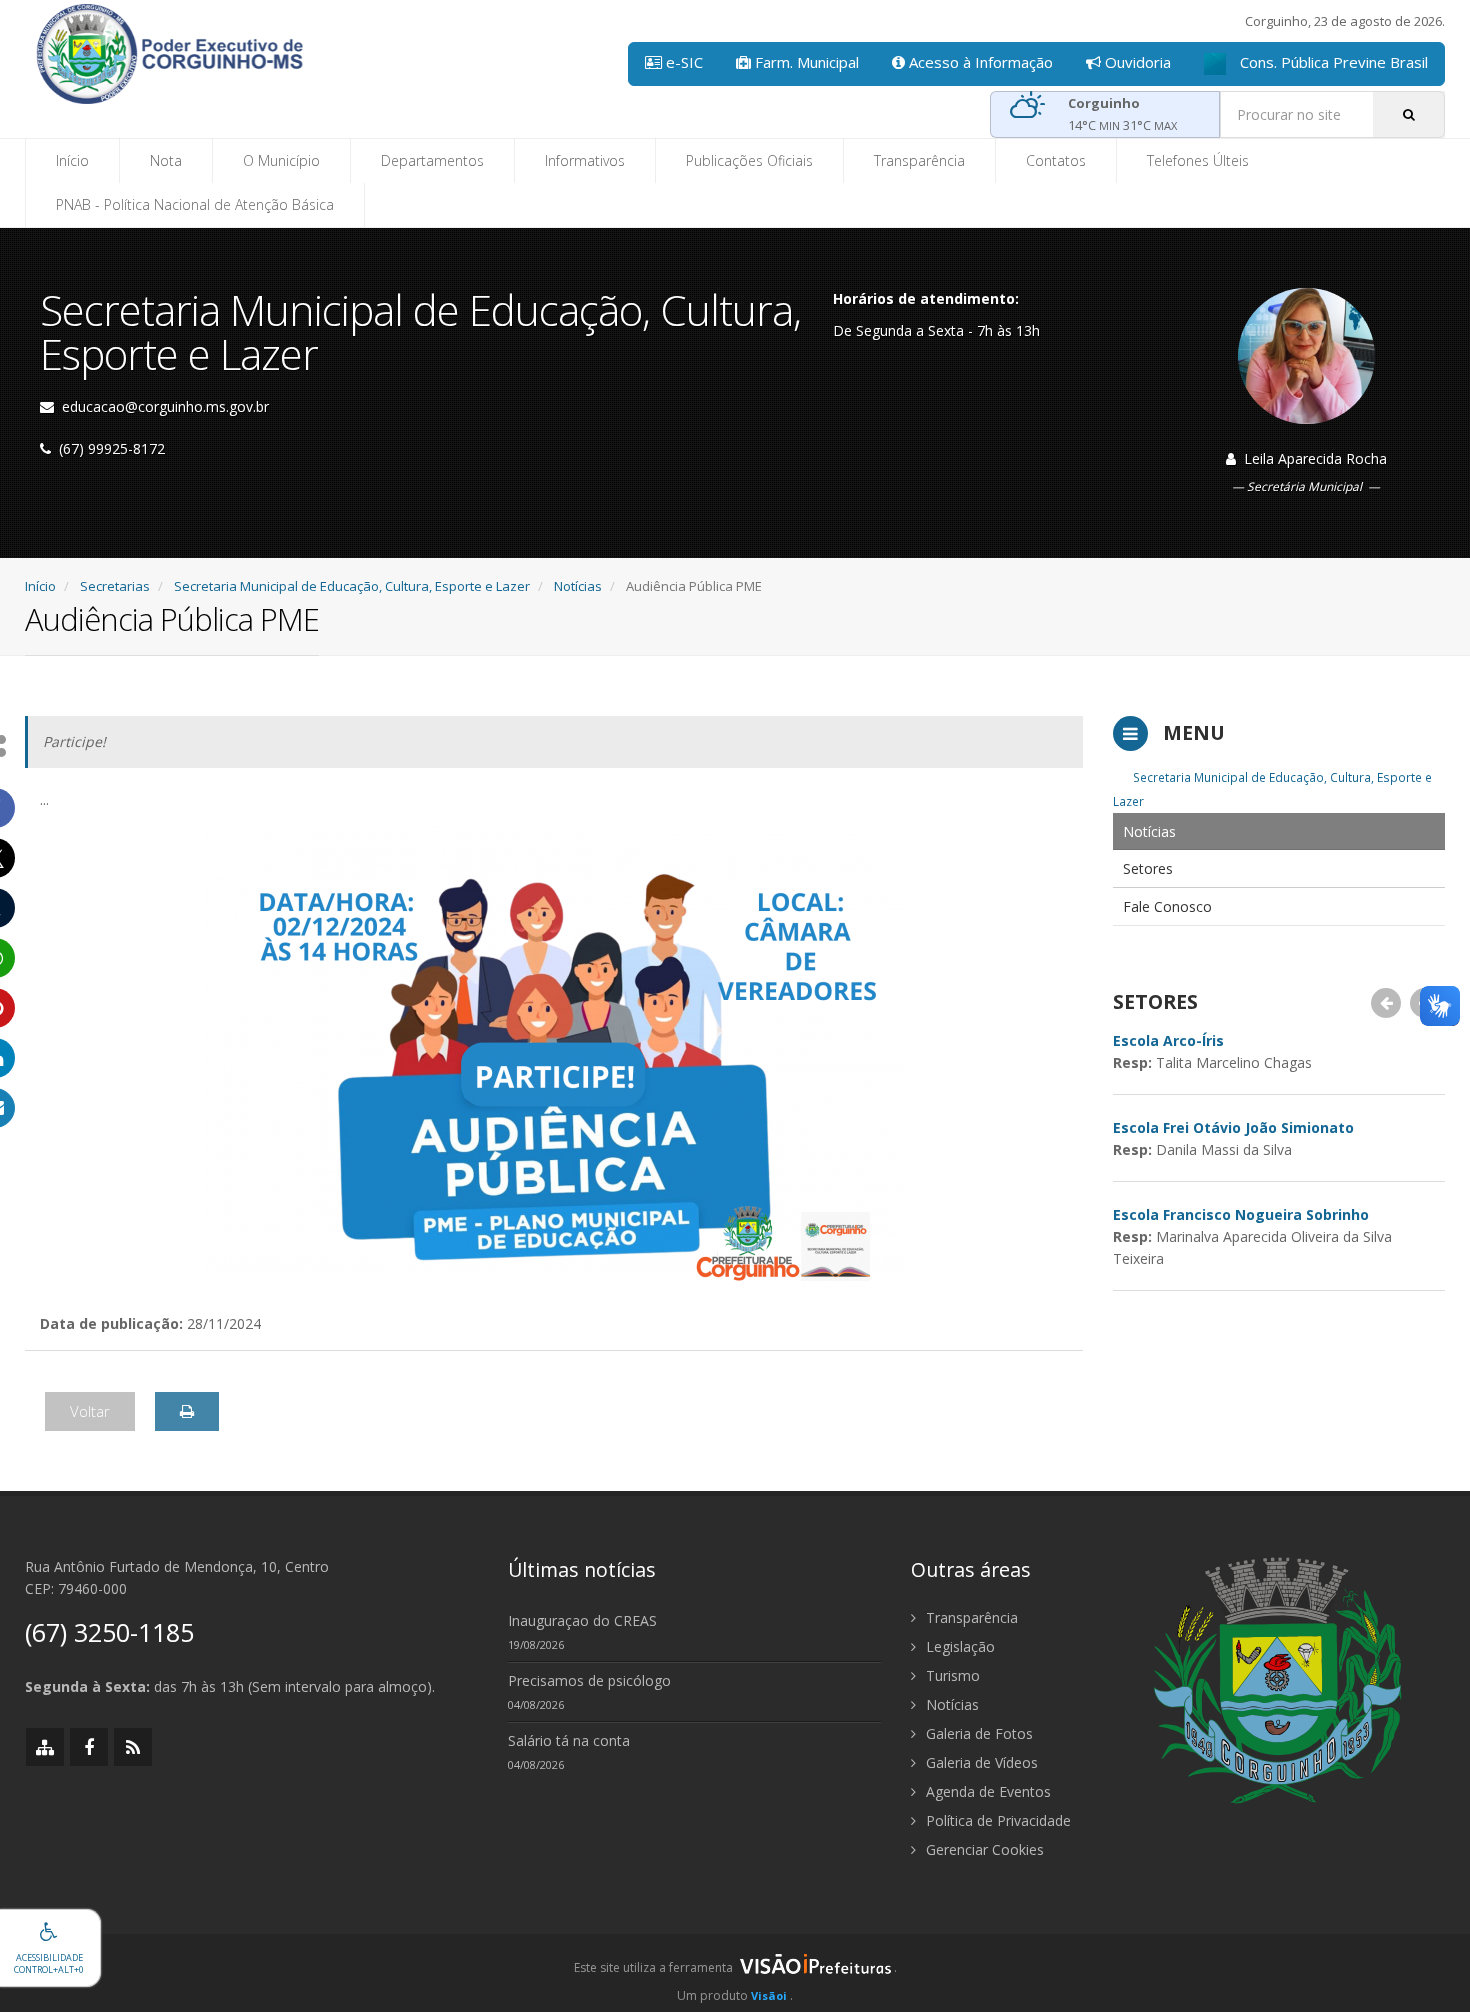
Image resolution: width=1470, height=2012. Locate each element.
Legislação (958, 1646)
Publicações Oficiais (749, 160)
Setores (1148, 868)
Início (72, 160)
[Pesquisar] (1409, 114)
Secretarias (115, 586)
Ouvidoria (1136, 62)
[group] (735, 1973)
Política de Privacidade (996, 1820)
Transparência (919, 160)
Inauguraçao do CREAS (582, 1620)
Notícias (578, 586)
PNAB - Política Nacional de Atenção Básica (195, 204)
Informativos (585, 160)
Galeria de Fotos (977, 1733)
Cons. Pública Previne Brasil (1332, 62)
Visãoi (769, 1995)
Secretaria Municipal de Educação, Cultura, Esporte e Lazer (352, 586)
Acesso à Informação (979, 62)
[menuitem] (1279, 831)
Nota (166, 160)
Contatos (1056, 160)
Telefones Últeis (1198, 160)
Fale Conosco (1167, 906)
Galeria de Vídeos (980, 1762)
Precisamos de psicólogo (589, 1680)
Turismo (951, 1675)
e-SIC (682, 62)
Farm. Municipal (805, 62)
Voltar (90, 1411)
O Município (281, 160)
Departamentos (432, 160)
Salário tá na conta (569, 1740)
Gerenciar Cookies (983, 1849)
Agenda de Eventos (986, 1791)
